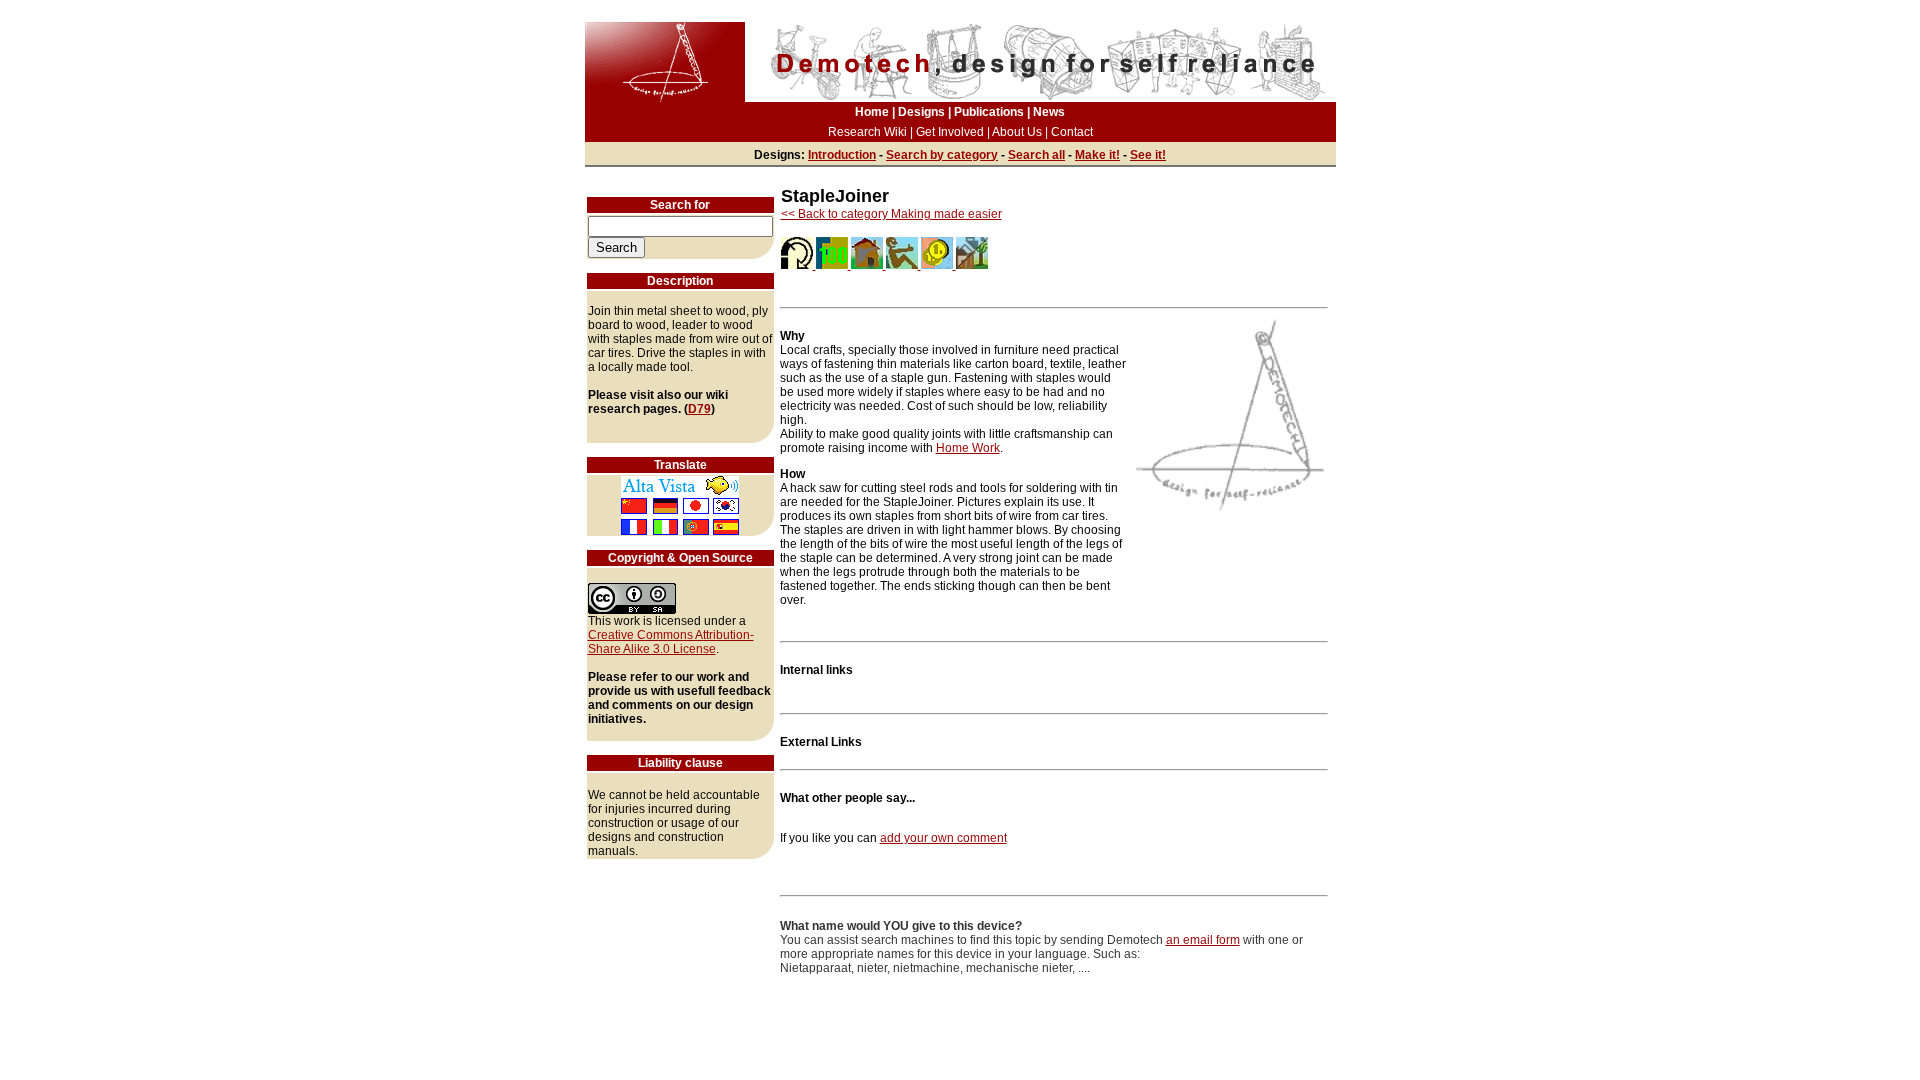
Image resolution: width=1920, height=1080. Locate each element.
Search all (1036, 155)
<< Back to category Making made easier (891, 214)
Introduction (842, 155)
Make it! (1097, 155)
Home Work (968, 448)
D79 (699, 409)
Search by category (942, 155)
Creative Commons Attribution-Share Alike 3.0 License (671, 642)
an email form (1203, 940)
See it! (1148, 155)
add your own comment (943, 838)
